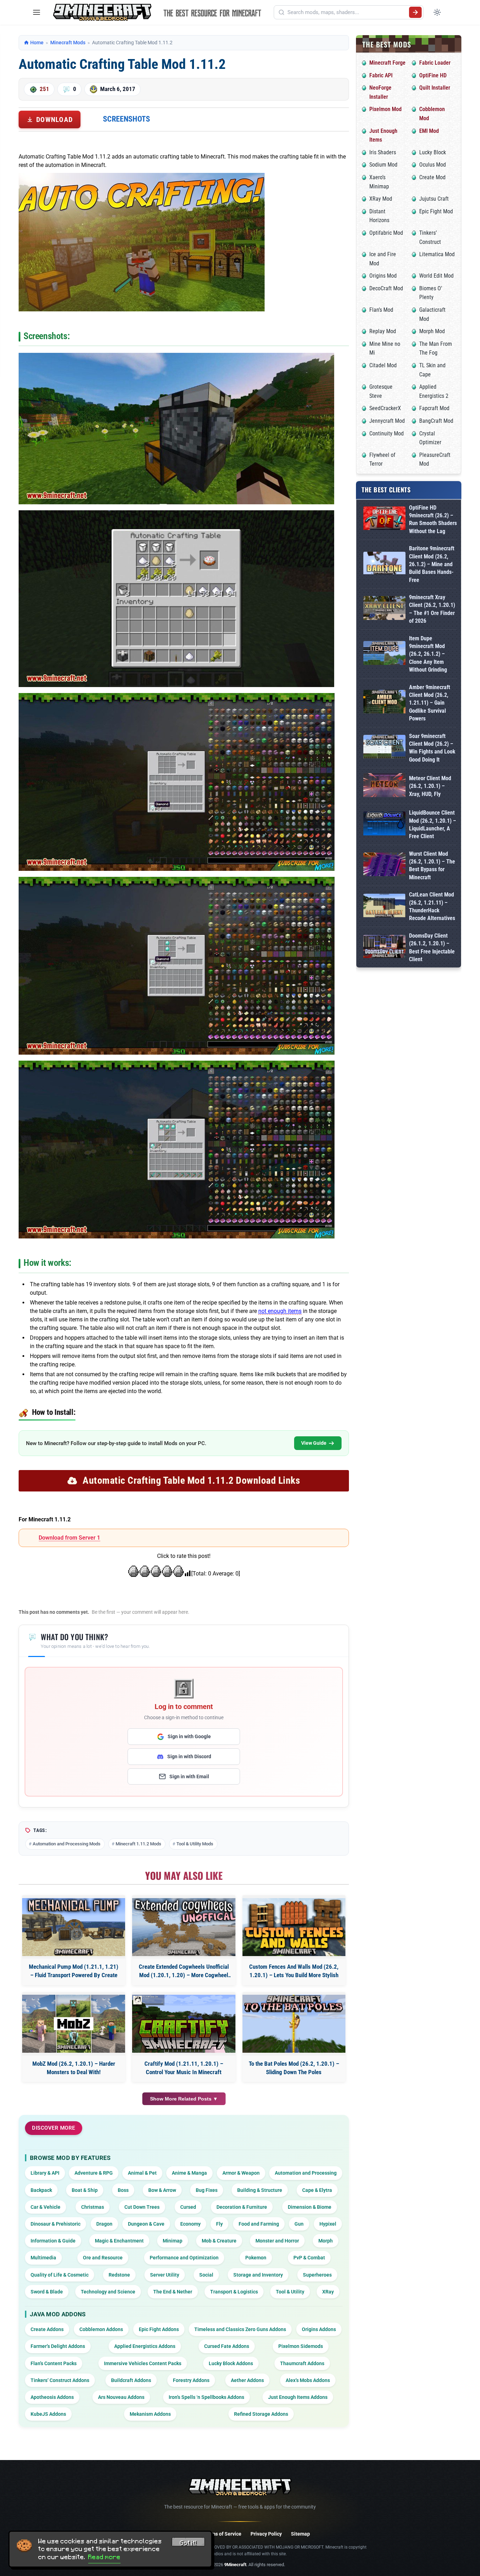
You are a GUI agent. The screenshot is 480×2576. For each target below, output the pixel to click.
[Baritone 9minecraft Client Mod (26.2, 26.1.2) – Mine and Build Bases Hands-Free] (384, 564)
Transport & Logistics (234, 2292)
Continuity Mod (387, 433)
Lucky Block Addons (231, 2363)
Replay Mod (383, 331)
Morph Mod (432, 331)
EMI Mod (429, 131)
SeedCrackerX (385, 408)
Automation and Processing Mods (67, 1844)
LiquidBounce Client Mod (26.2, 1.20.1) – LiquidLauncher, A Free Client (433, 824)
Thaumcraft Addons (302, 2363)
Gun (299, 2224)
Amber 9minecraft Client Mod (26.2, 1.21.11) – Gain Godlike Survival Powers (430, 703)
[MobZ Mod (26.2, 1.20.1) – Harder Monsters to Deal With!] (74, 2024)
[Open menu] (37, 12)
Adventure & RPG (94, 2173)
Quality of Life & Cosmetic (60, 2275)
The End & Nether (173, 2292)
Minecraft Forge (387, 63)
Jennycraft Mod (387, 421)
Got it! (188, 2543)
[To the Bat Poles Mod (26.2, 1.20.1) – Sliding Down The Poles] (294, 2024)
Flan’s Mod (381, 310)
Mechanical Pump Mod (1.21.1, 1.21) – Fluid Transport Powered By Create (74, 1971)
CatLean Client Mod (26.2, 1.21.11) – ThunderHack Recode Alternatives (432, 906)
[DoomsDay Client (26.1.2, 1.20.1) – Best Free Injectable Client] (384, 948)
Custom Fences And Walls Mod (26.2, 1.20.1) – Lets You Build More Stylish (294, 1971)
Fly (219, 2224)
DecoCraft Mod (386, 288)
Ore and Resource (103, 2258)
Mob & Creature (219, 2241)
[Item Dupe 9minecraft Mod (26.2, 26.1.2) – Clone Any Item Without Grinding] (384, 654)
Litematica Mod (437, 254)
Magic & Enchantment (119, 2241)
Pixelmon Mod (385, 109)
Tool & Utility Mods (195, 1844)
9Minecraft (235, 2565)
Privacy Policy (266, 2534)
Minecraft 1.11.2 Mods (138, 1844)
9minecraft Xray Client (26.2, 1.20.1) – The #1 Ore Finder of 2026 (432, 609)
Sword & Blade (47, 2292)
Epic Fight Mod (436, 211)
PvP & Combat (309, 2258)
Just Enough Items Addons (298, 2397)
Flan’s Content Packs (54, 2363)
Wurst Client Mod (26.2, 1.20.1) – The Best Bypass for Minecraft (432, 866)
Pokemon (256, 2258)
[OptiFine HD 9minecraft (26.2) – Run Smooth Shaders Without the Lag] (384, 520)
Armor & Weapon (241, 2173)
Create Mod (432, 177)
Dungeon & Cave (146, 2224)
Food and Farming (259, 2224)
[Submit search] (415, 12)
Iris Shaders (383, 152)
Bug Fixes (207, 2190)
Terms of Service (223, 2534)
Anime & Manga (189, 2173)
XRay (328, 2292)
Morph (326, 2241)
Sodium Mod (383, 165)
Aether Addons (247, 2380)
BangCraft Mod (436, 421)
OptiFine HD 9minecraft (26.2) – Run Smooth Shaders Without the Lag (433, 519)
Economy (190, 2224)
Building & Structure (260, 2190)
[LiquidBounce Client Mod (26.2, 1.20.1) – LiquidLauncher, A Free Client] (384, 825)
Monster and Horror (277, 2241)
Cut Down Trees (142, 2207)
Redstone (119, 2275)
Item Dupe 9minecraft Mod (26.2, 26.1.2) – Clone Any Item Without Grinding (428, 654)
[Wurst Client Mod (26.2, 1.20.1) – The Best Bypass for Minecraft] (384, 866)
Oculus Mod (433, 165)
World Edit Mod (436, 276)
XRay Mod (381, 199)
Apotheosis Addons (52, 2397)
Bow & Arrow (162, 2190)
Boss (123, 2190)
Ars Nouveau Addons (121, 2397)
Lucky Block (433, 152)
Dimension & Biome (310, 2207)
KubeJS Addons (48, 2414)
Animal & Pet (142, 2173)
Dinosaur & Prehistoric (56, 2224)
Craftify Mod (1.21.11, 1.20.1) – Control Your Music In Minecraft (184, 2068)
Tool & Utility (290, 2292)
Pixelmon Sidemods (301, 2346)
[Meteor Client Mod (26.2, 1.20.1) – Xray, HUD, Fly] (384, 786)
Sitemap (300, 2534)
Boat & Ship (85, 2190)
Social (206, 2275)
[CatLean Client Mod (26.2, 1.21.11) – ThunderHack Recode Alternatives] (384, 907)
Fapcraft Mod (434, 408)
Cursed (188, 2207)
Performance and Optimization (184, 2258)
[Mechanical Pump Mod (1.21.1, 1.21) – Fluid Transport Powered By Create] (74, 1927)
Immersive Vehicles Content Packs (143, 2363)
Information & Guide (53, 2241)
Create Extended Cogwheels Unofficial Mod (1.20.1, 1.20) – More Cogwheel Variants (184, 1971)
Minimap (173, 2241)
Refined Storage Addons (261, 2414)
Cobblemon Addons (101, 2329)
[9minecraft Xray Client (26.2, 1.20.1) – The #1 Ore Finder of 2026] (384, 609)
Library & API (45, 2173)
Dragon (104, 2224)
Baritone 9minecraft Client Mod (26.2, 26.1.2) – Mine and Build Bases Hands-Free (432, 564)
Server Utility (165, 2275)
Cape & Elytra (317, 2190)
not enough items (280, 1311)
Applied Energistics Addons (145, 2346)
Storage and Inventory (258, 2275)
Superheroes (317, 2275)
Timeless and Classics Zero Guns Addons (240, 2329)
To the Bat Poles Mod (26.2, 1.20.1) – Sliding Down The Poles (294, 2068)
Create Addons (47, 2329)
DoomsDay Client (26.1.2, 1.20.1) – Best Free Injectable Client (432, 947)
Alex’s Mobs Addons (308, 2380)
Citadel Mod (383, 365)
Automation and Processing (306, 2173)
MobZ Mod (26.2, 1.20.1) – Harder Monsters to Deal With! (74, 2068)
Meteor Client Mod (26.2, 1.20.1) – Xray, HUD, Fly (430, 786)
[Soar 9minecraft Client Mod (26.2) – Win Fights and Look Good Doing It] (384, 748)
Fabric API (381, 75)
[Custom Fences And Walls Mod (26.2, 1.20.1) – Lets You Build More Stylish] (294, 1927)
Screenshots (127, 119)
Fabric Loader (435, 63)
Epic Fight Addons (159, 2329)
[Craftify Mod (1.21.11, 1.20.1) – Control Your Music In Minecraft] (184, 2024)
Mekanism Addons (150, 2414)
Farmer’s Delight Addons (58, 2346)
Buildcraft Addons (131, 2380)
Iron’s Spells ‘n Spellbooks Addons (206, 2397)
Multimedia (43, 2258)
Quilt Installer (435, 88)
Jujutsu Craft (434, 199)
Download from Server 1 (69, 1538)
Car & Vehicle (46, 2207)
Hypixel (328, 2224)
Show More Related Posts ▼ (184, 2099)
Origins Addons (319, 2329)
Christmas (93, 2207)
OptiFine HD (433, 75)
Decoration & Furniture (242, 2207)
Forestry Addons (191, 2380)
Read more (104, 2557)
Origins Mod (383, 276)
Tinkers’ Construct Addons (60, 2380)
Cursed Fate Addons (227, 2346)
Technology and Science (108, 2292)
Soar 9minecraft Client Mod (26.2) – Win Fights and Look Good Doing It (432, 748)
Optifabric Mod (386, 233)
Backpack (41, 2190)
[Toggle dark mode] (437, 12)
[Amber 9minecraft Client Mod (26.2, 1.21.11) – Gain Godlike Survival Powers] (384, 703)
